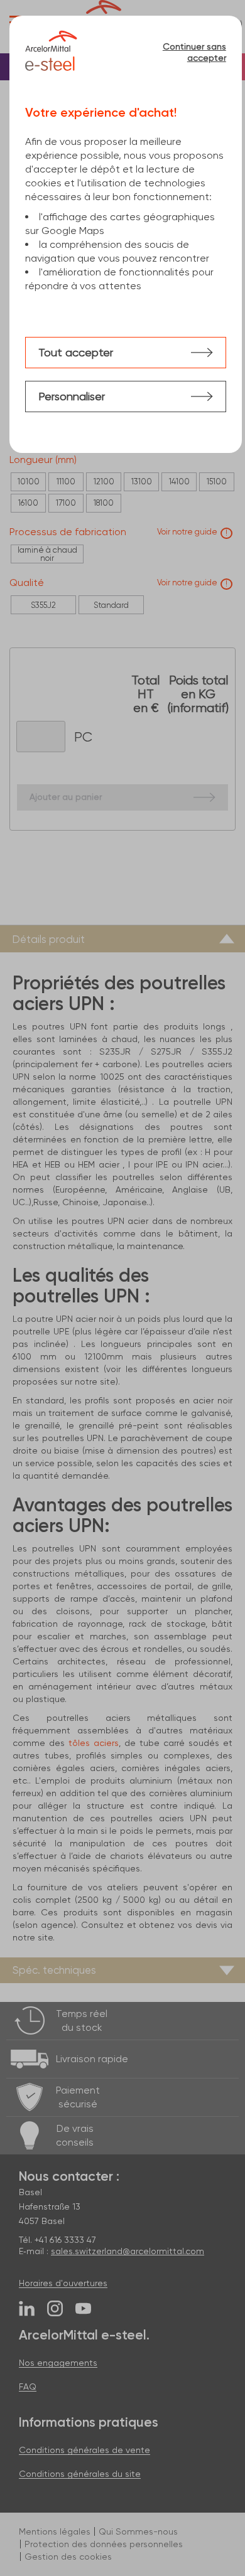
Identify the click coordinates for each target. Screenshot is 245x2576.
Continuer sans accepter (194, 52)
